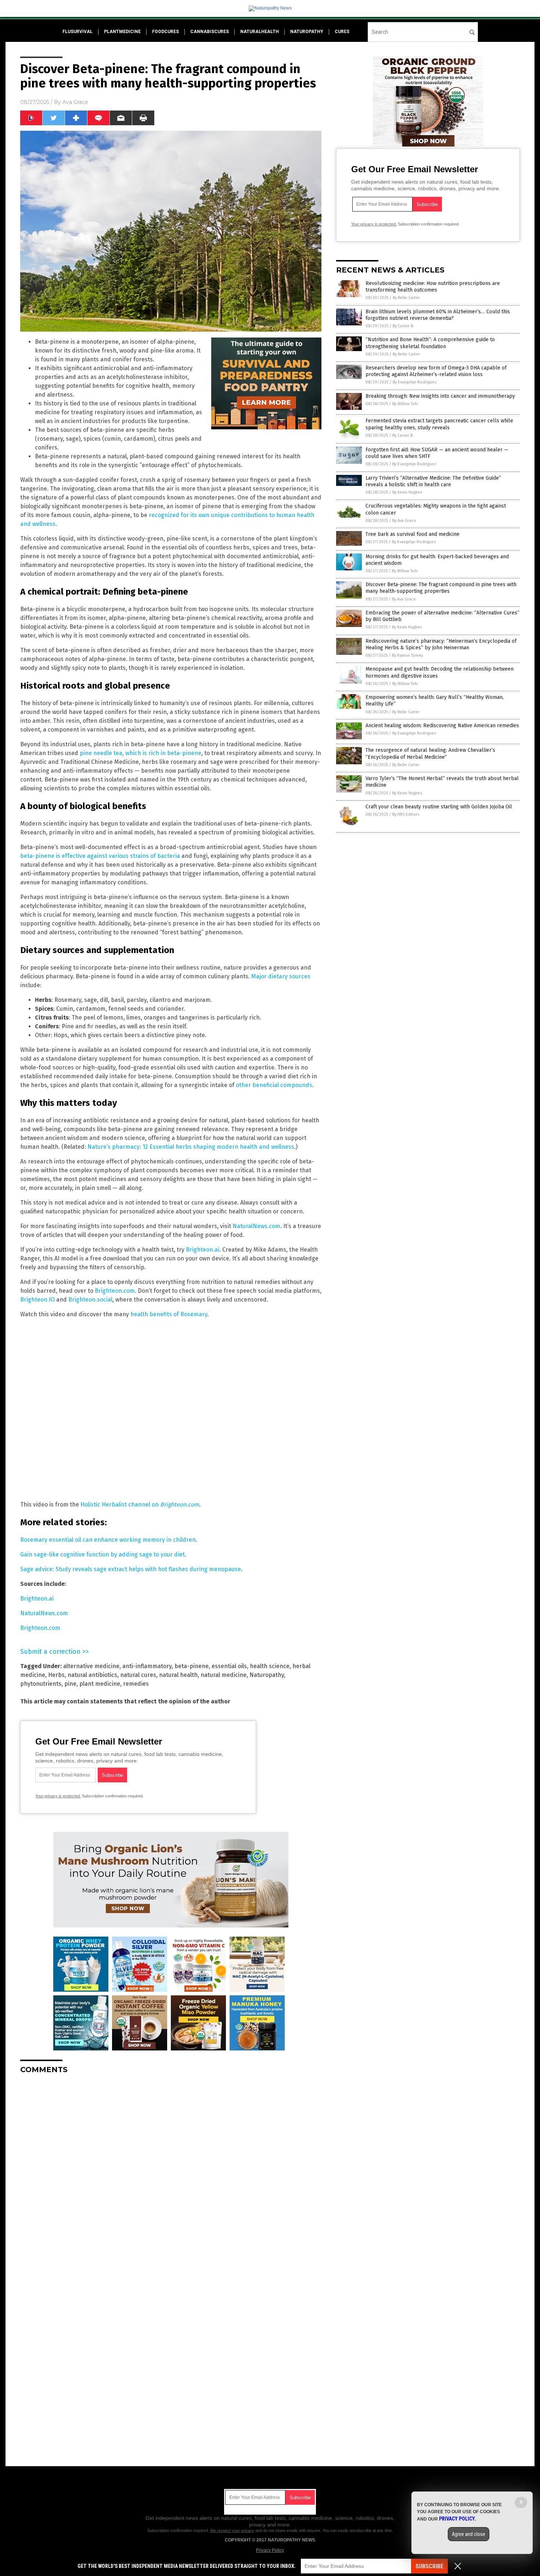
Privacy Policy (270, 2550)
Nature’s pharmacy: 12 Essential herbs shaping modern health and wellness (191, 1147)
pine (70, 1684)
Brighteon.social (90, 1300)
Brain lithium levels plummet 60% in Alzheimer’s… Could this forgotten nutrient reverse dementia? (438, 315)
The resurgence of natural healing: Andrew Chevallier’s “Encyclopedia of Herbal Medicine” (430, 753)
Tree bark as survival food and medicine (413, 534)
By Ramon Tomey (407, 655)
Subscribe (429, 2566)
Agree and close (469, 2534)
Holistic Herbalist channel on (140, 1505)
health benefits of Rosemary (169, 1314)
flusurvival (78, 32)
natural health (178, 1675)
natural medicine (224, 1675)
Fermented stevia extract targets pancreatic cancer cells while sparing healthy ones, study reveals (439, 424)
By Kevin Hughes (407, 492)
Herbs (56, 1675)
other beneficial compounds (274, 1085)
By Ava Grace (404, 521)
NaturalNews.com (256, 1226)
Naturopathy (267, 1675)
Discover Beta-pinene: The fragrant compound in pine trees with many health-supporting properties (441, 588)
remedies (136, 1684)
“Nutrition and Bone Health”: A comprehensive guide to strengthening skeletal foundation (430, 343)
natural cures (138, 1675)
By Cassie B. (403, 326)
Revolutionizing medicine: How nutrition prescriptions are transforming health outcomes (433, 287)
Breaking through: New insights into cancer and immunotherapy (440, 396)
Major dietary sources (281, 976)
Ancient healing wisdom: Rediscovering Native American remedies (442, 726)
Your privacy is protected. (58, 1796)
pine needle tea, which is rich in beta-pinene (141, 753)
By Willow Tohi (405, 404)
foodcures (165, 32)
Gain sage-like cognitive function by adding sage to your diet (102, 1554)
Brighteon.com (115, 1291)
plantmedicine (122, 32)
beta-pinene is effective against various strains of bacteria (100, 856)
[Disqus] (171, 2172)
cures (342, 32)
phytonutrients (41, 1684)
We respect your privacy (232, 2530)
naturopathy (307, 32)
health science (270, 1666)
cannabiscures (210, 32)
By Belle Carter (406, 298)
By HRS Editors (406, 814)
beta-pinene (192, 1666)
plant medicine (100, 1684)
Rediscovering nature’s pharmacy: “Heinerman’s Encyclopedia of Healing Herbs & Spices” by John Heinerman (441, 644)
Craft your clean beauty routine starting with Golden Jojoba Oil (439, 807)
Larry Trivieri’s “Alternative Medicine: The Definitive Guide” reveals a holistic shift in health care (433, 481)
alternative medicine (91, 1666)
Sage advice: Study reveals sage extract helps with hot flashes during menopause (131, 1569)
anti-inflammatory (147, 1666)
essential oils (229, 1666)
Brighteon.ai (203, 1250)
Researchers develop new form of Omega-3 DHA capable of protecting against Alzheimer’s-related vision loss (436, 371)
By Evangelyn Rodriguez (415, 382)
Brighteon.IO (37, 1300)
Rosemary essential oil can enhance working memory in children (108, 1540)
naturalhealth (260, 32)
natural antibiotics (92, 1675)
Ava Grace (75, 102)
